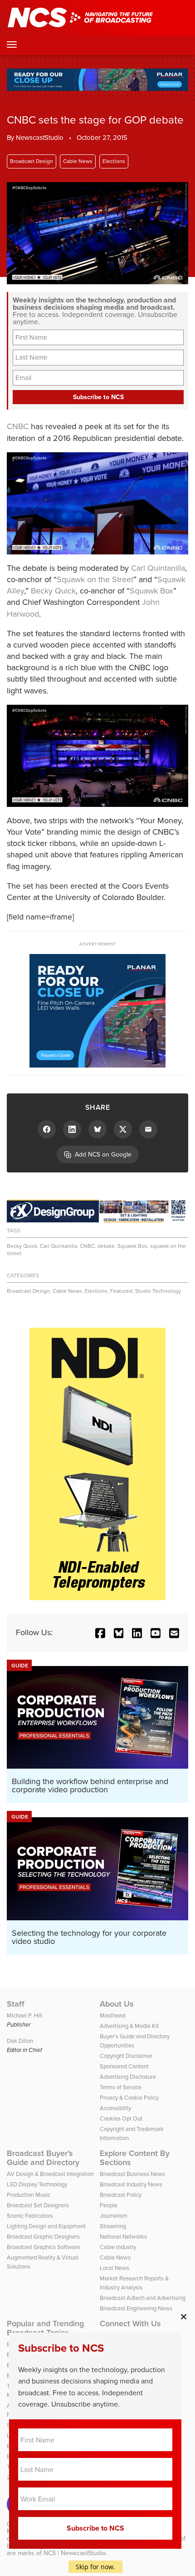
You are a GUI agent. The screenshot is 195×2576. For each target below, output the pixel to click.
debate (106, 1246)
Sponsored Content (124, 2066)
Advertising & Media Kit (129, 2026)
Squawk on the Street (95, 579)
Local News (115, 2268)
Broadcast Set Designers (38, 2205)
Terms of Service (121, 2087)
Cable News (78, 161)
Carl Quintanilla (158, 568)
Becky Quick (53, 591)
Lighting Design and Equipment (46, 2226)
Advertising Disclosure (128, 2077)
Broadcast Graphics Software (44, 2247)
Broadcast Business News (132, 2174)
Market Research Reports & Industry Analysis (134, 2283)
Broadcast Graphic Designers (43, 2237)
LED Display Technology (37, 2184)
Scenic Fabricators (30, 2216)
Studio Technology (158, 1291)
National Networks (123, 2237)
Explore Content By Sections (135, 2158)
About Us (117, 2004)
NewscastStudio (40, 138)
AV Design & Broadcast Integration (50, 2174)
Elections (114, 161)
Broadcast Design (32, 161)
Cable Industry (118, 2247)
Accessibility (115, 2108)
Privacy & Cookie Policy (129, 2098)
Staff (16, 2004)
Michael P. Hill (24, 2015)
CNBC (18, 426)
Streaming (113, 2226)
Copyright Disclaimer (126, 2056)
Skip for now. (95, 2567)
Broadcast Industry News (131, 2184)
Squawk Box (151, 591)
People (109, 2205)
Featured (121, 1291)
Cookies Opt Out (121, 2119)
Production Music (29, 2195)
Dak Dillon (20, 2041)
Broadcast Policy (121, 2195)
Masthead (112, 2015)
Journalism (114, 2216)
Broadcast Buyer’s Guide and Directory (43, 2158)
